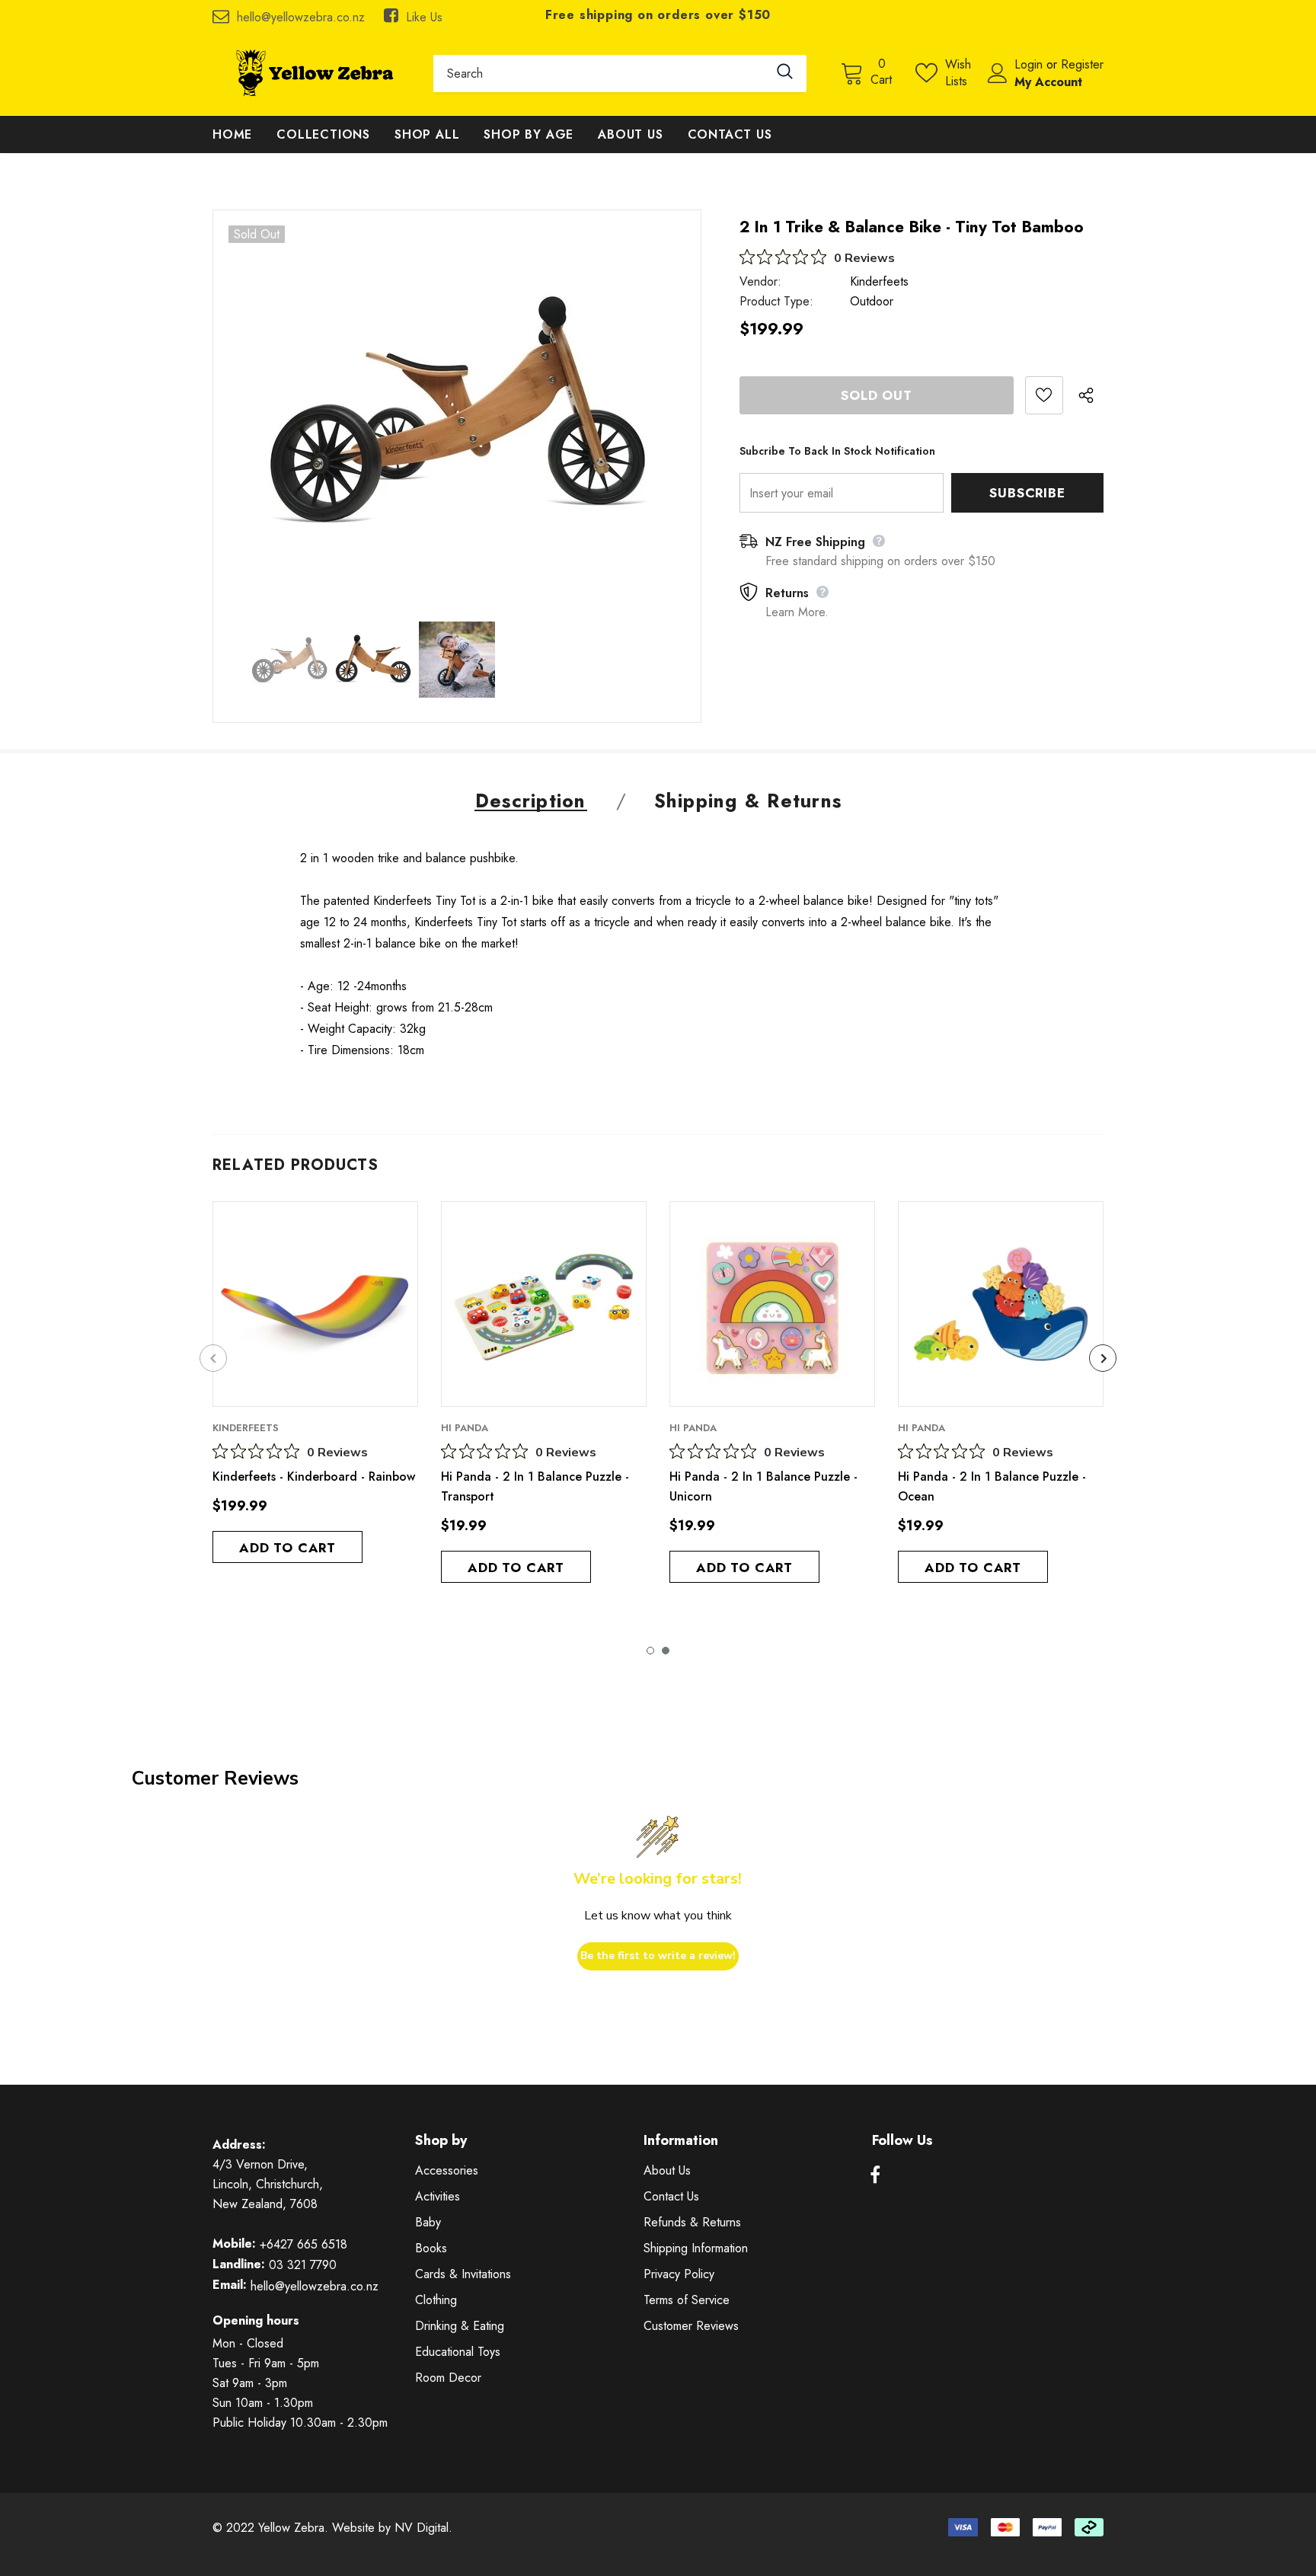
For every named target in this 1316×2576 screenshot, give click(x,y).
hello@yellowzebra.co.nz (301, 17)
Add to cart (287, 1548)
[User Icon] (998, 73)
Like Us (424, 17)
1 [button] (650, 1651)
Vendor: (760, 281)
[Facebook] (875, 2175)
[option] (457, 408)
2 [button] (666, 1651)
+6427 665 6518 (303, 2244)
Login (1030, 64)
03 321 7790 (303, 2265)
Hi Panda (465, 1428)
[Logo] (311, 73)
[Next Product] (1103, 1358)
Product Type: (776, 301)
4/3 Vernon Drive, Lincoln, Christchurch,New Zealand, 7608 (268, 2184)
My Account (1048, 82)
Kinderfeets (879, 281)
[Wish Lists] (1044, 395)
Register (1082, 64)
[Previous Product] (213, 1358)
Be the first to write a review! (658, 1956)
